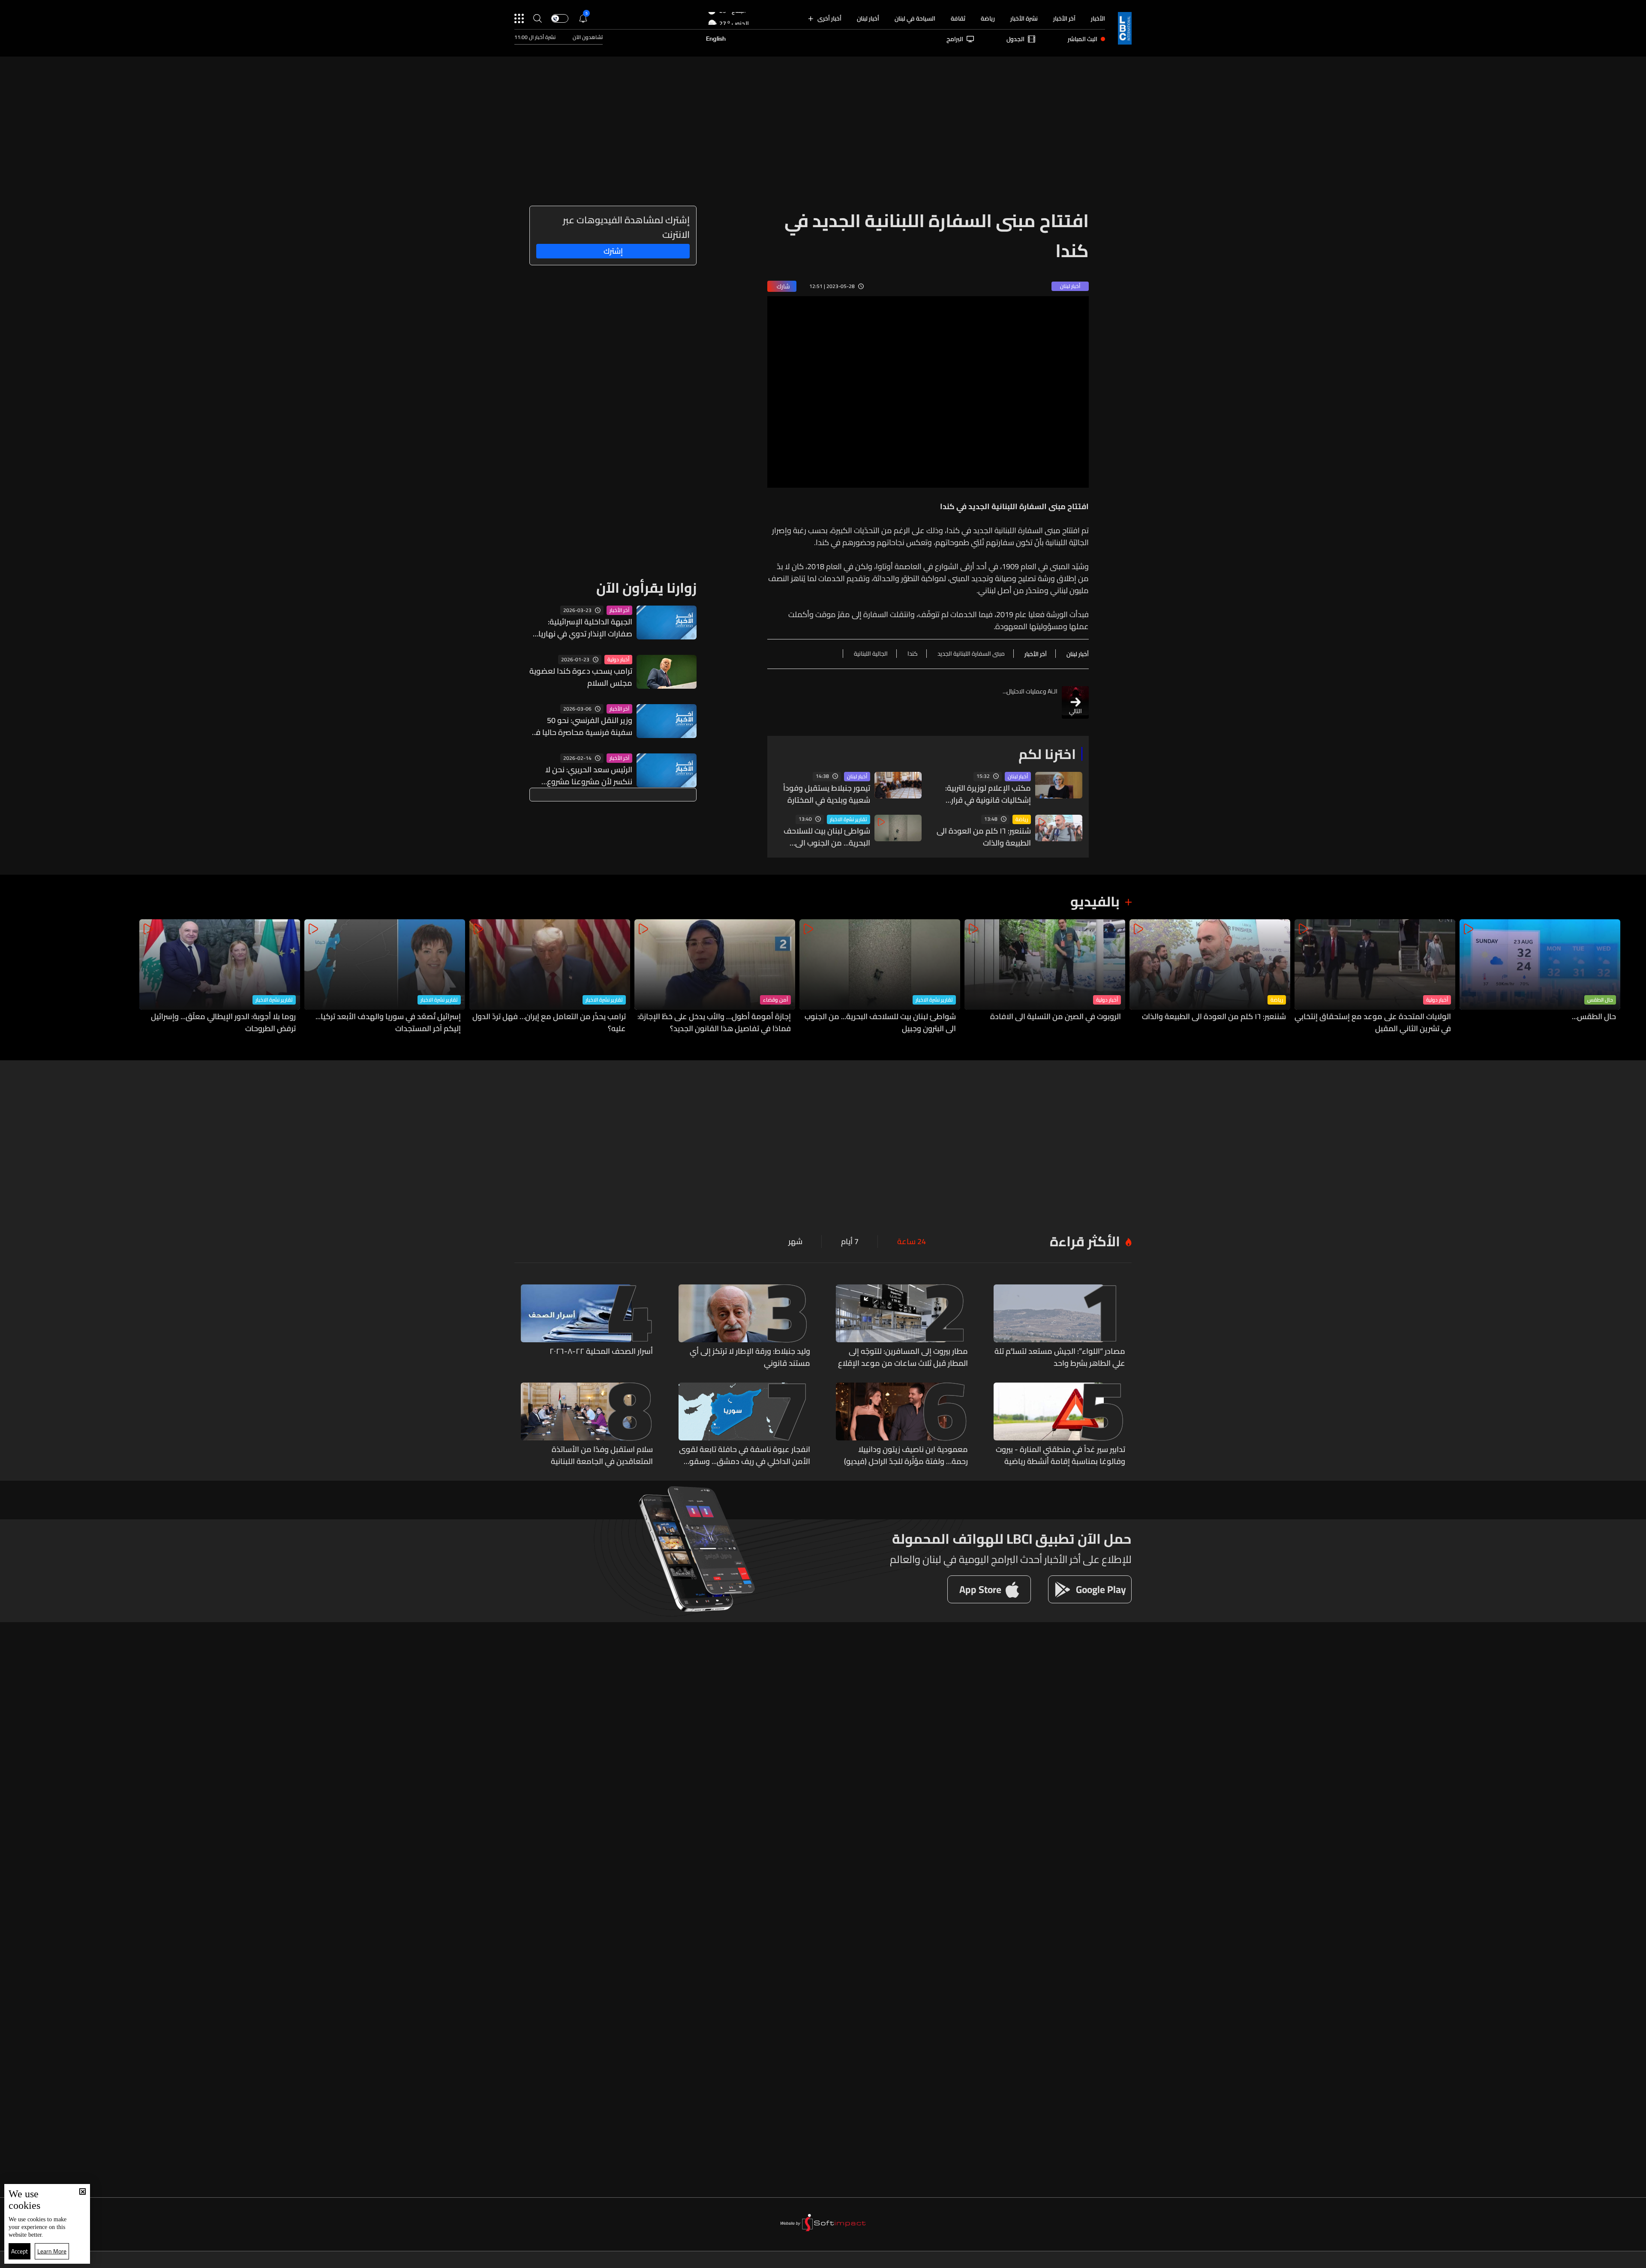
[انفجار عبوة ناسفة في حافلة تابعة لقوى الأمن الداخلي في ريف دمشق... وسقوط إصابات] (745, 1425)
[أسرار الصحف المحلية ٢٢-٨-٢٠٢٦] (587, 1327)
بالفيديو (1095, 901)
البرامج (955, 39)
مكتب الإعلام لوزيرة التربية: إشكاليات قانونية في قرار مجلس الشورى (988, 794)
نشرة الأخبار (1024, 18)
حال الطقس (1600, 1000)
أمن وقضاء (775, 1000)
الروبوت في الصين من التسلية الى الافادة (1056, 1017)
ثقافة (958, 18)
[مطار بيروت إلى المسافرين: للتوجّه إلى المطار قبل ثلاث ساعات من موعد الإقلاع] (902, 1327)
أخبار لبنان (868, 18)
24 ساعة (912, 1242)
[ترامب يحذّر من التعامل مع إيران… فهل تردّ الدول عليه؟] (550, 977)
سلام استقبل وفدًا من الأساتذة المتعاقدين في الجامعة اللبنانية (602, 1455)
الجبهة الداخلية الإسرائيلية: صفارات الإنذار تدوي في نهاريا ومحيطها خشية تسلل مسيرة (585, 628)
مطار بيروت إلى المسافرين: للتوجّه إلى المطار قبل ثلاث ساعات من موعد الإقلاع (903, 1357)
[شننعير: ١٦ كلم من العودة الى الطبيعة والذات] (1210, 977)
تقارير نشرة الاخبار (849, 819)
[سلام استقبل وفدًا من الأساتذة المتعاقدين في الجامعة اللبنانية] (587, 1425)
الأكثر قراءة (1085, 1241)
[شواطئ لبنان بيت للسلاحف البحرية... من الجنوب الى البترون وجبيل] (880, 977)
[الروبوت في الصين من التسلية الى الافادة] (1045, 977)
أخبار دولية (618, 660)
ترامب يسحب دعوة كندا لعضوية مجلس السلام (581, 677)
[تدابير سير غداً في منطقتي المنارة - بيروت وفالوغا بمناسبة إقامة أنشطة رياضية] (1060, 1425)
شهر (795, 1242)
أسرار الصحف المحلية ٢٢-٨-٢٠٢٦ (601, 1352)
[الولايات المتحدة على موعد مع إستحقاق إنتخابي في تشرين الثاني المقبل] (1375, 977)
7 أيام (850, 1242)
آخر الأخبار (1064, 18)
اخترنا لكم (1047, 754)
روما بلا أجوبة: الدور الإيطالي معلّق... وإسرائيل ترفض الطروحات (223, 1023)
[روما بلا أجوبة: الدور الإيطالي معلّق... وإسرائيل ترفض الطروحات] (220, 977)
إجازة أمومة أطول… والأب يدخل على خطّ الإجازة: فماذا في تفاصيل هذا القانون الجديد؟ (714, 1023)
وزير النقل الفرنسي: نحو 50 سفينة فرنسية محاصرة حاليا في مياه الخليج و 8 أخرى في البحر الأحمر (581, 726)
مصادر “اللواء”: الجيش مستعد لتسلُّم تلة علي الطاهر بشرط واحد (1060, 1357)
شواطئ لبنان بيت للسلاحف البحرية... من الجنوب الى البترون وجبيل (827, 837)
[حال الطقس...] (1540, 977)
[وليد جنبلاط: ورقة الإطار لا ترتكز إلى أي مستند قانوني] (745, 1327)
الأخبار (1098, 18)
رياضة (988, 18)
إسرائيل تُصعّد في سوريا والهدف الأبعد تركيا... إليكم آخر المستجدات (388, 1023)
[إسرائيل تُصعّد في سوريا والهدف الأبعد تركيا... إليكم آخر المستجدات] (385, 977)
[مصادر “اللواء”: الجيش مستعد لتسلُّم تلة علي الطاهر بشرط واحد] (1060, 1327)
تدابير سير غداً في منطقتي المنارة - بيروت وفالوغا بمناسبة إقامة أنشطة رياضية (1060, 1455)
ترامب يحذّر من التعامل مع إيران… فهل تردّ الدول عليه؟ (549, 1023)
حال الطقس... (1594, 1017)
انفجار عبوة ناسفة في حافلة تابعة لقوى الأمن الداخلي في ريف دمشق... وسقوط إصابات (745, 1455)
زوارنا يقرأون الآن (646, 588)
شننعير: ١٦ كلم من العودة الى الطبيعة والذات (984, 837)
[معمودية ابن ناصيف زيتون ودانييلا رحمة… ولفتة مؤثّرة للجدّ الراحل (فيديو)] (902, 1425)
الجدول (1015, 39)
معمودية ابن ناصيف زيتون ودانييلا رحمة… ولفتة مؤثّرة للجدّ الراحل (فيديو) (906, 1455)
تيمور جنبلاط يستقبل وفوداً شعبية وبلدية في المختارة (827, 794)
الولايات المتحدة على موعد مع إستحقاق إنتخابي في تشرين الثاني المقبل (1373, 1023)
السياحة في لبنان (915, 18)
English (716, 39)
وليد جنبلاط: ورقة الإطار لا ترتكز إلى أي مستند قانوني (750, 1357)
